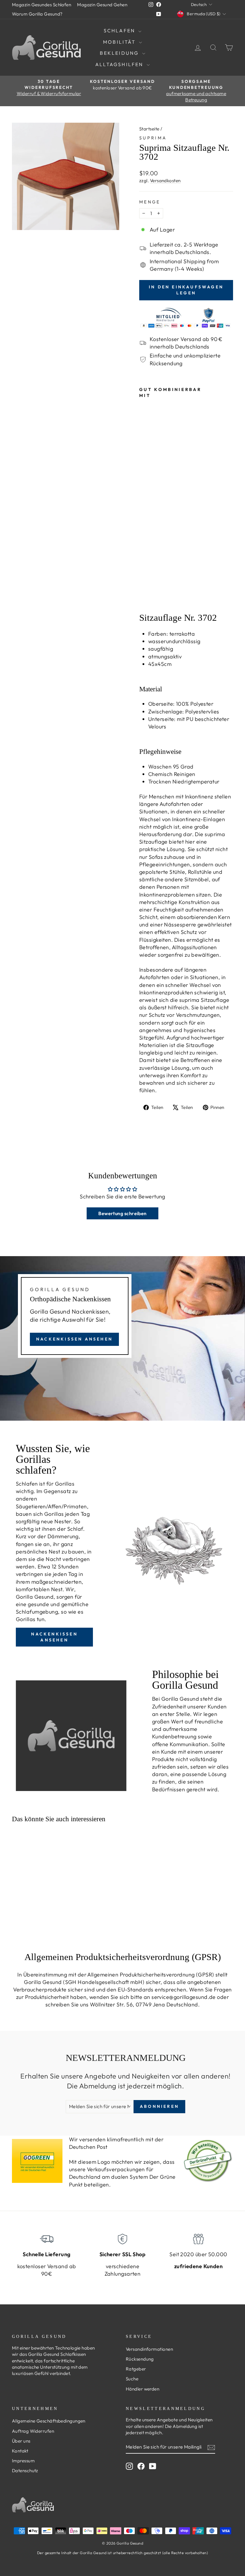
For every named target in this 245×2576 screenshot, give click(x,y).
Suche (132, 2379)
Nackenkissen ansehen (74, 1339)
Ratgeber (136, 2369)
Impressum (23, 2461)
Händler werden (143, 2389)
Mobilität (120, 42)
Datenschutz (25, 2471)
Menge (150, 202)
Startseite (149, 129)
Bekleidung (120, 53)
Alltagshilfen (120, 64)
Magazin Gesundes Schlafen (42, 5)
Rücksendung (140, 2359)
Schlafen (120, 31)
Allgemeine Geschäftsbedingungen (49, 2421)
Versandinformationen (149, 2349)
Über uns (21, 2441)
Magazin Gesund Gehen (102, 5)
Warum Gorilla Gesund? (37, 14)
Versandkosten (165, 181)
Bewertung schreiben (122, 1213)
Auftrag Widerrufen (33, 2431)
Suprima (153, 138)
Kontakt (20, 2451)
